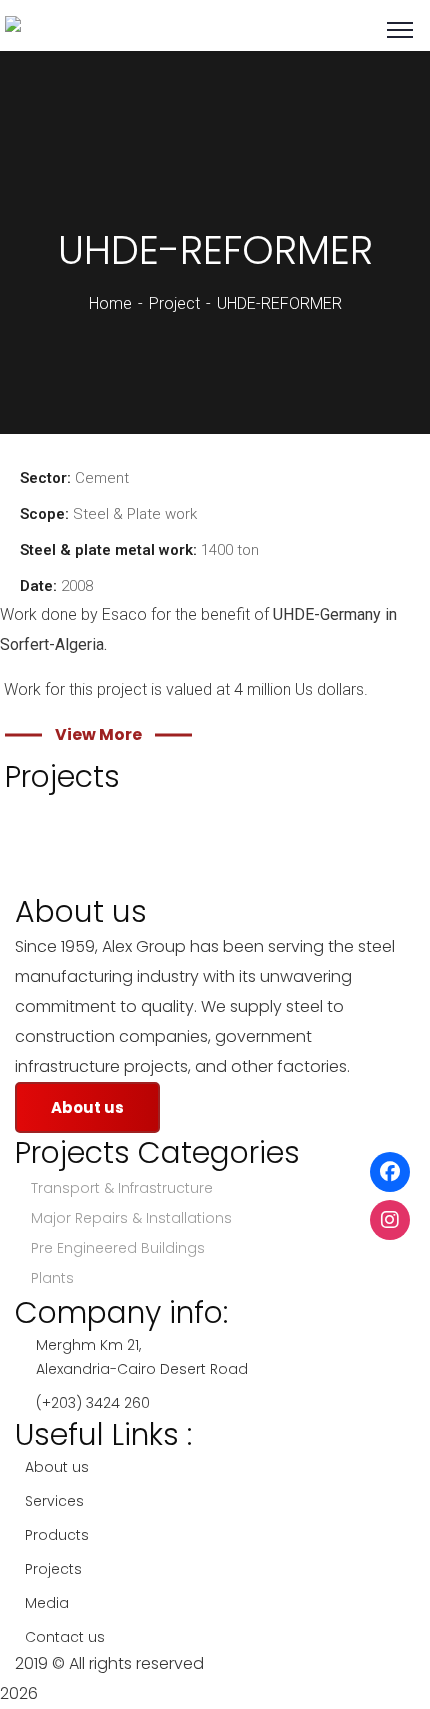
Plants (52, 1278)
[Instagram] (390, 1220)
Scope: (44, 514)
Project (174, 303)
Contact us (65, 1637)
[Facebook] (390, 1172)
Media (47, 1603)
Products (57, 1535)
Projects (53, 1569)
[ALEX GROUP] (59, 29)
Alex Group (250, 1663)
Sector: (45, 478)
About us (57, 1467)
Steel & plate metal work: (108, 550)
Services (54, 1501)
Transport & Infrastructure (122, 1188)
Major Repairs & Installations (131, 1218)
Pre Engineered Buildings (118, 1248)
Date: (38, 586)
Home (110, 303)
